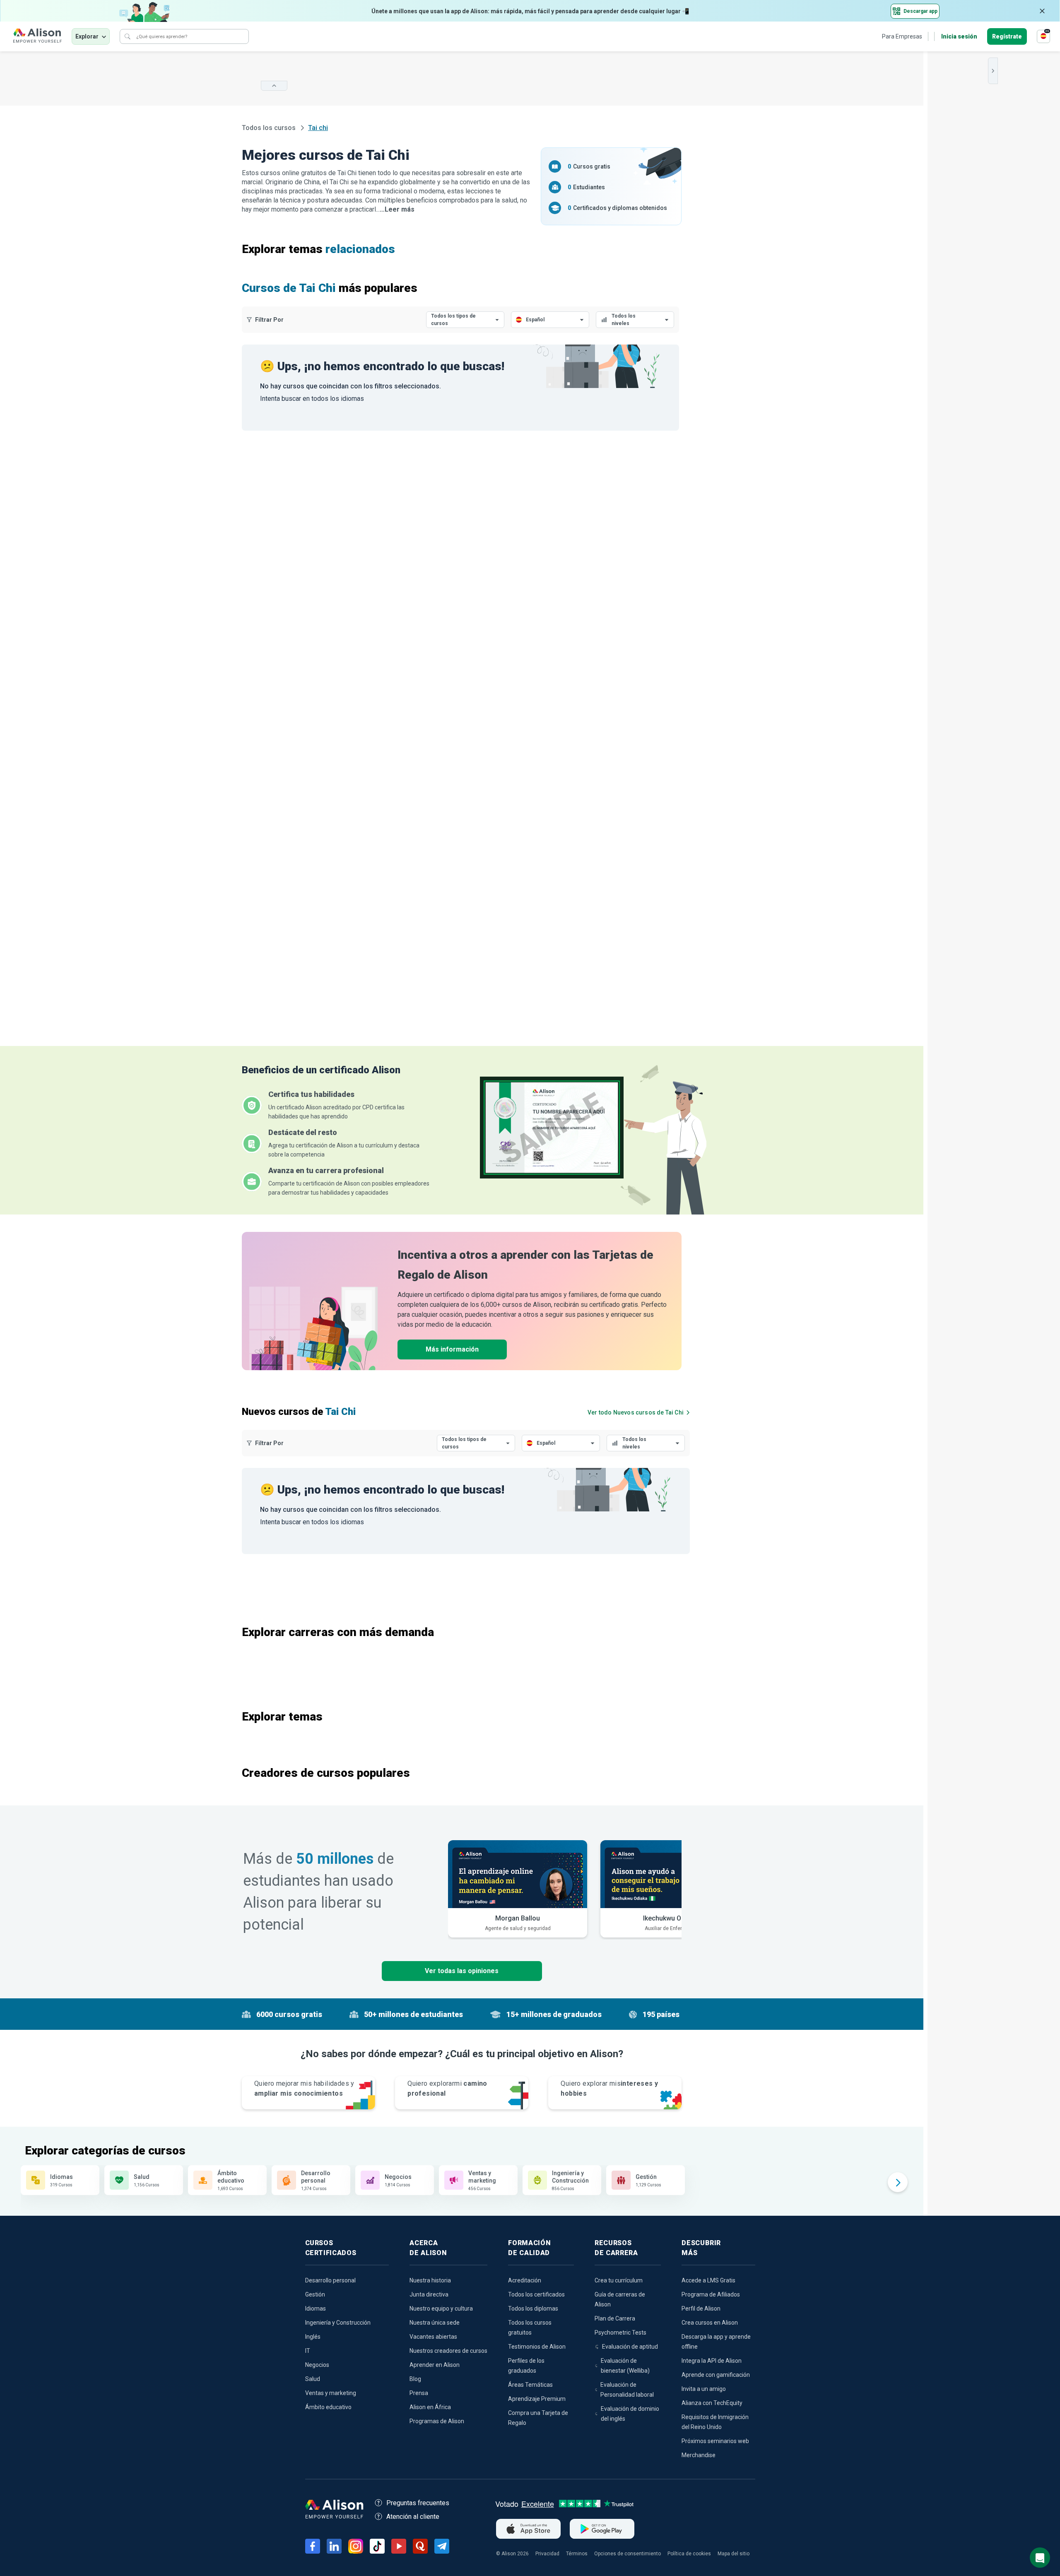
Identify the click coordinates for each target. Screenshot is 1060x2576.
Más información (452, 1349)
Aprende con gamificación (716, 2375)
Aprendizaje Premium (537, 2399)
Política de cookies (689, 2554)
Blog (415, 2379)
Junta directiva (429, 2294)
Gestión (315, 2294)
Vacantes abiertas (433, 2337)
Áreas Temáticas (530, 2385)
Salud (313, 2379)
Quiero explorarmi (447, 2088)
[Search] (128, 36)
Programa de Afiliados (711, 2294)
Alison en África (430, 2407)
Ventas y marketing (331, 2393)
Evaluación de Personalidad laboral (627, 2390)
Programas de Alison (437, 2421)
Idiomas (316, 2309)
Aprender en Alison (435, 2365)
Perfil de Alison (701, 2309)
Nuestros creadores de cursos (448, 2351)
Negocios (317, 2365)
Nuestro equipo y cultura (441, 2309)
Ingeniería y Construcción (338, 2323)
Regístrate (1007, 36)
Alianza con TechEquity (712, 2403)
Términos (577, 2554)
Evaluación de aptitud (630, 2347)
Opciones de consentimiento (628, 2554)
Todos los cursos (270, 128)
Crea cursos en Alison (710, 2323)
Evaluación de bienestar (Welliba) (625, 2366)
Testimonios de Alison (537, 2347)
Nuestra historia (430, 2280)
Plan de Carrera (615, 2318)
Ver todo (636, 1412)
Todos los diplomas (533, 2309)
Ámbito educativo (328, 2407)
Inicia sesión (959, 36)
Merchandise (699, 2455)
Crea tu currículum (619, 2280)
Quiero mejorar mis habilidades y (304, 2088)
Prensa (419, 2393)
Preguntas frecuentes (418, 2503)
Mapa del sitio (734, 2554)
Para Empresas (902, 36)
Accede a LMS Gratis (708, 2280)
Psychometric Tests (620, 2333)
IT (308, 2351)
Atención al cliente (413, 2517)
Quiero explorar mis (609, 2088)
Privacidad (547, 2554)
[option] (518, 1889)
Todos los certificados (536, 2294)
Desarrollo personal (330, 2280)
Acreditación (525, 2280)
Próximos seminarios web (715, 2441)
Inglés (313, 2337)
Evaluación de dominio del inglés (630, 2414)
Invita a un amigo (704, 2389)
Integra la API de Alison (712, 2361)
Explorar (87, 36)
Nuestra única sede (435, 2323)
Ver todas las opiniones (462, 1971)
